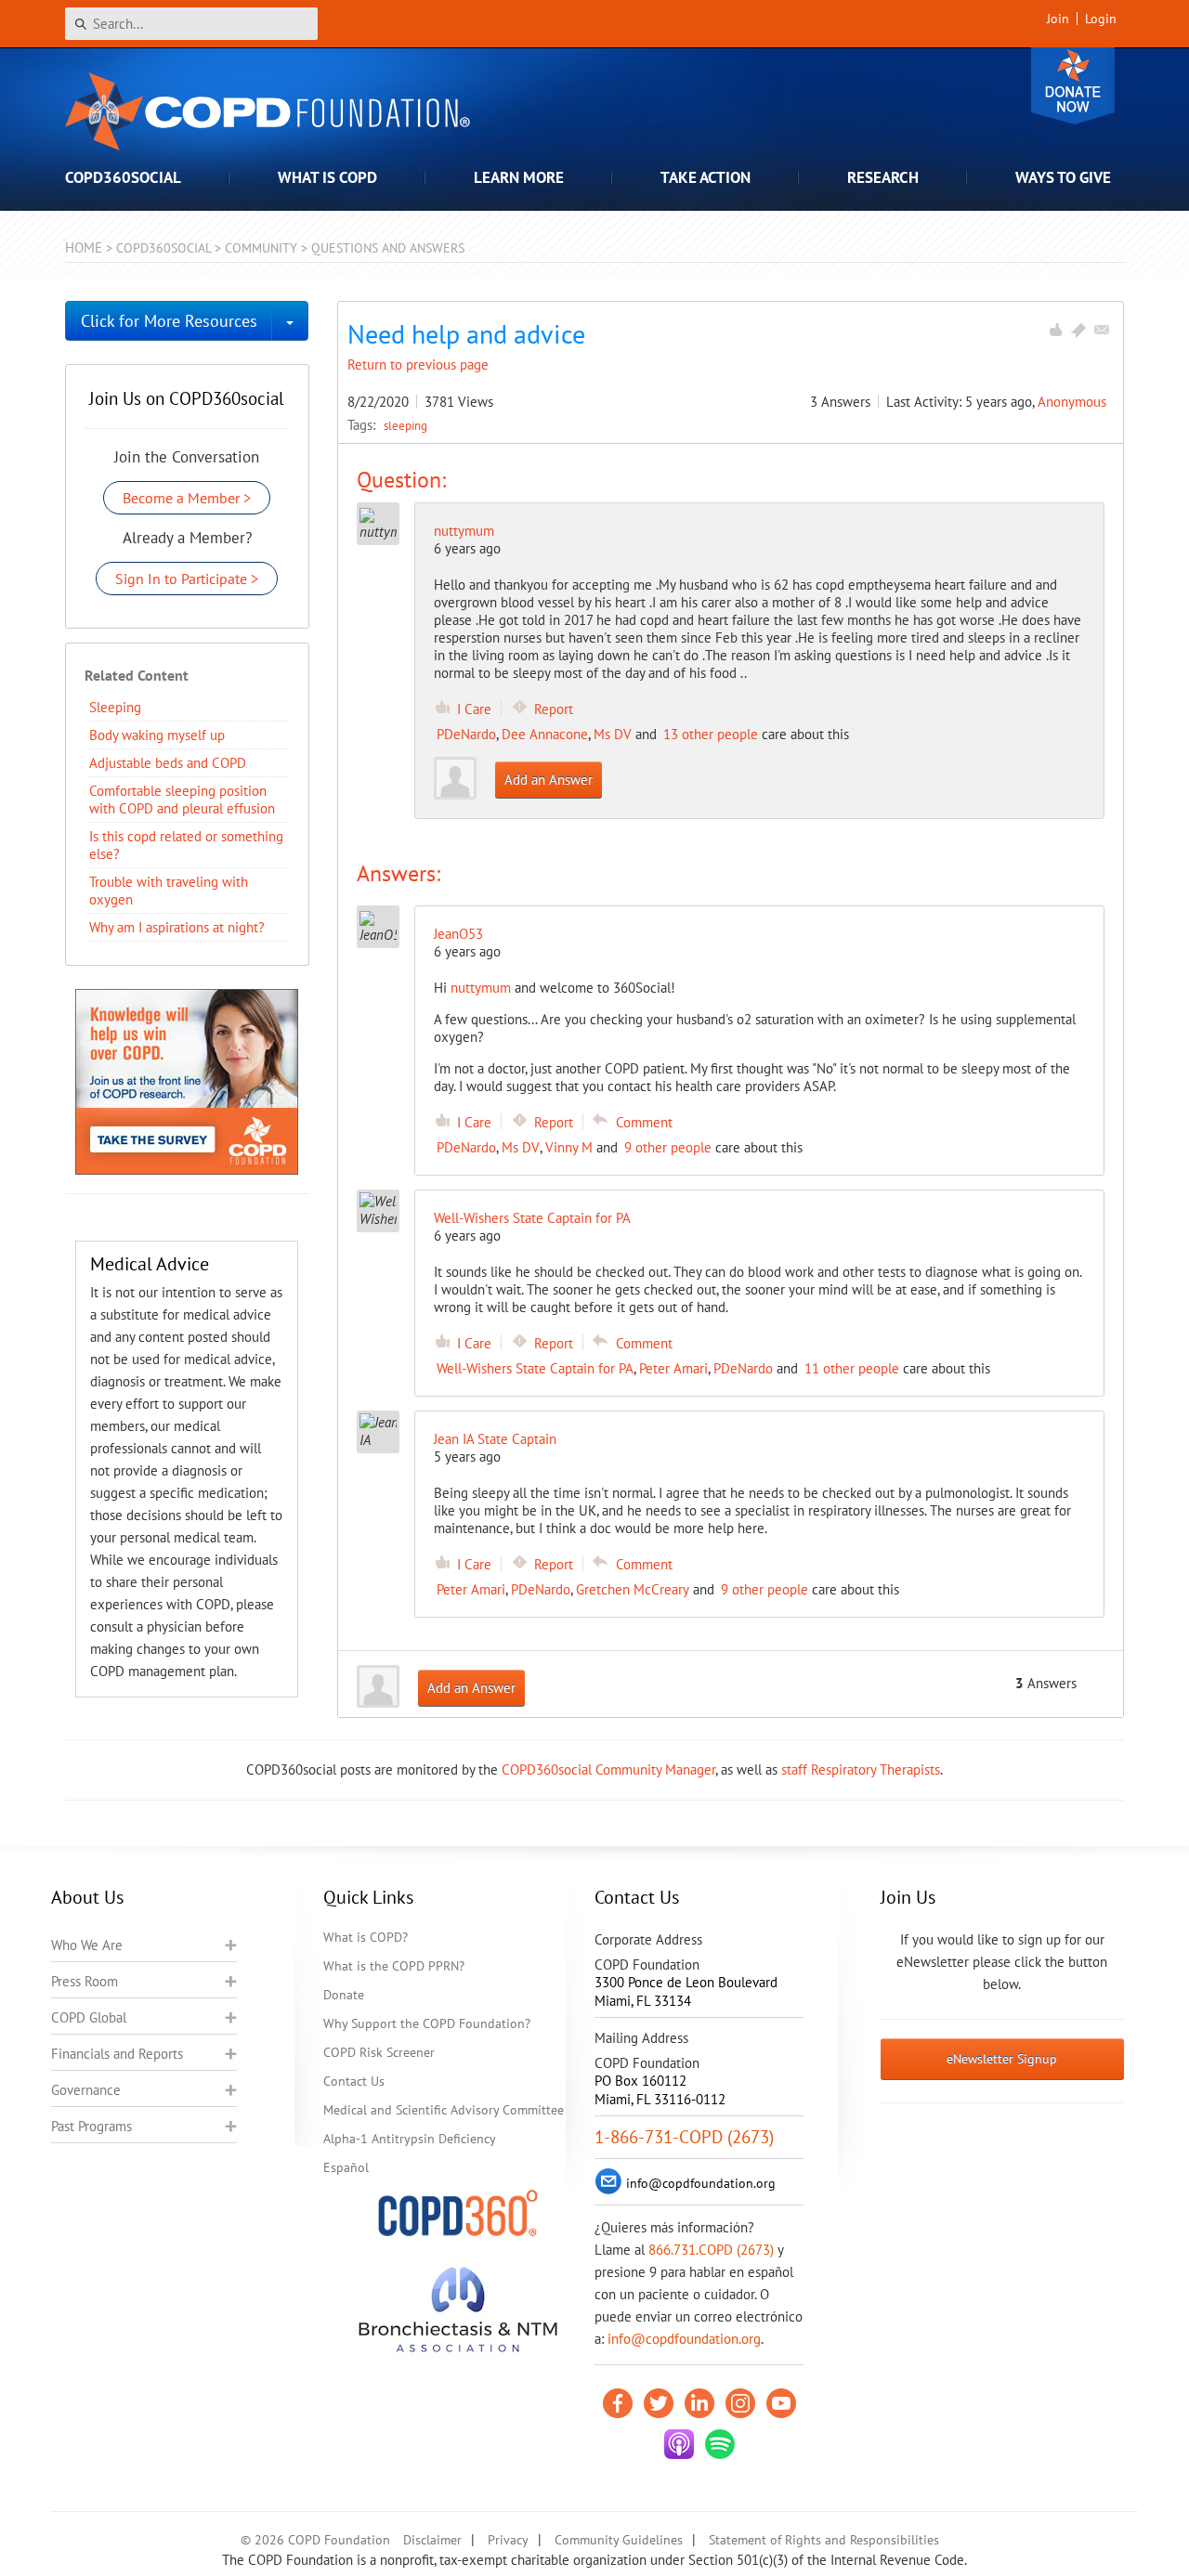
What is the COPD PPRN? (394, 1966)
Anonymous (1072, 402)
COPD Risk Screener (379, 2052)
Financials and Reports (117, 2054)
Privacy (508, 2540)
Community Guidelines (619, 2540)
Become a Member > (187, 498)
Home (84, 247)
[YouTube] (781, 2403)
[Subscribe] (1102, 330)
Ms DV (613, 734)
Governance (86, 2090)
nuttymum (464, 531)
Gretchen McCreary (633, 1589)
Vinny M (569, 1147)
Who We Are (87, 1945)
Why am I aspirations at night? (177, 927)
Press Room (85, 1981)
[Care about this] (1055, 330)
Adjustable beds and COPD (168, 763)
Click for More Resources (169, 321)
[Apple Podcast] (679, 2444)
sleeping (405, 425)
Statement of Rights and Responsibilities (824, 2540)
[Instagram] (740, 2403)
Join (1058, 19)
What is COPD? (366, 1937)
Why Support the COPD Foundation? (427, 2023)
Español (346, 2167)
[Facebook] (618, 2403)
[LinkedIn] (699, 2403)
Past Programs (91, 2126)
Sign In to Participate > (187, 579)
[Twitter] (659, 2403)
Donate (1073, 86)
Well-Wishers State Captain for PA (535, 1368)
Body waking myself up (157, 735)
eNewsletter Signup (1002, 2059)
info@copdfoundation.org (684, 2339)
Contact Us (354, 2081)
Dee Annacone (545, 734)
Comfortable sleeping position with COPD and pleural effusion (182, 800)
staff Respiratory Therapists (861, 1769)
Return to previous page (418, 364)
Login (1101, 19)
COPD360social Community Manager (608, 1769)
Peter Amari (673, 1368)
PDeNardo (466, 734)
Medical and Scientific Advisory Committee (444, 2110)
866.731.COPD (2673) (711, 2250)
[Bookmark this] (1078, 330)
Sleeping (115, 707)
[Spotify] (720, 2444)
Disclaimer (432, 2540)
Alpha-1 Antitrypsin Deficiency (410, 2139)
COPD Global (89, 2017)
